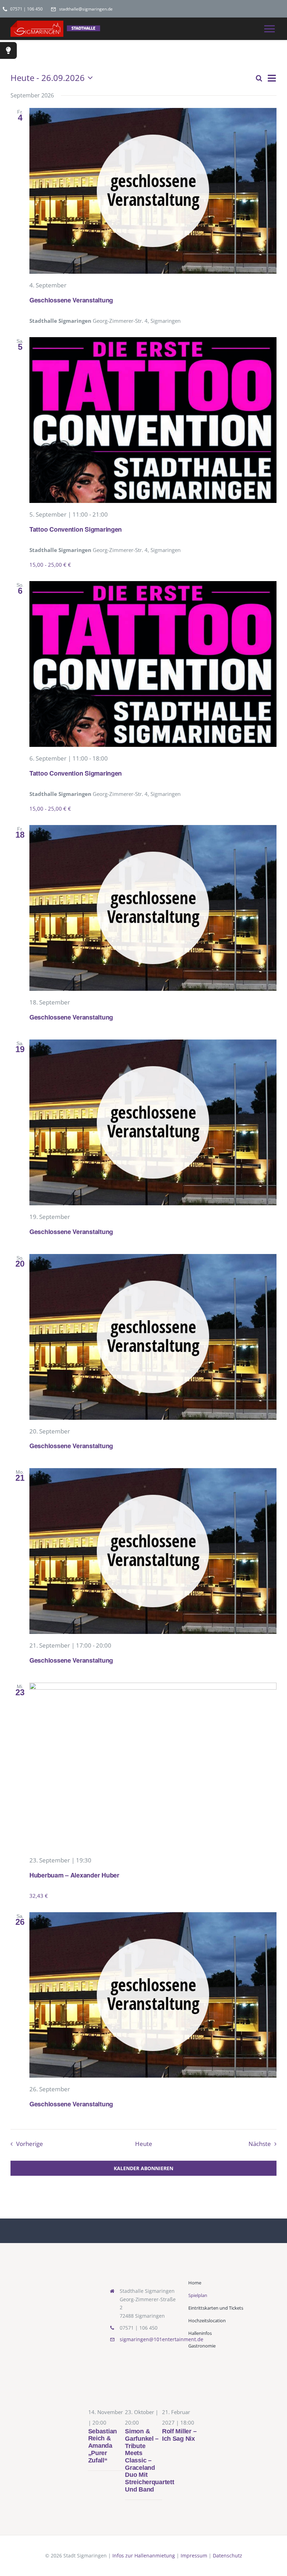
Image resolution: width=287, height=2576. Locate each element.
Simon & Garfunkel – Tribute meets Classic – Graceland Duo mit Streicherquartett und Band (149, 2460)
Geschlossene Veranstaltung (71, 300)
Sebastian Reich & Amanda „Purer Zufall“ (103, 2446)
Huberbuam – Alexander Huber (74, 1875)
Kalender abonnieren (143, 2168)
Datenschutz (227, 2555)
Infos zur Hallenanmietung (144, 2555)
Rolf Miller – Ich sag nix (179, 2435)
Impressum (194, 2555)
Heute (144, 2144)
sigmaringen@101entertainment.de (162, 2339)
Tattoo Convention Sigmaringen (76, 529)
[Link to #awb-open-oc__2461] (8, 50)
